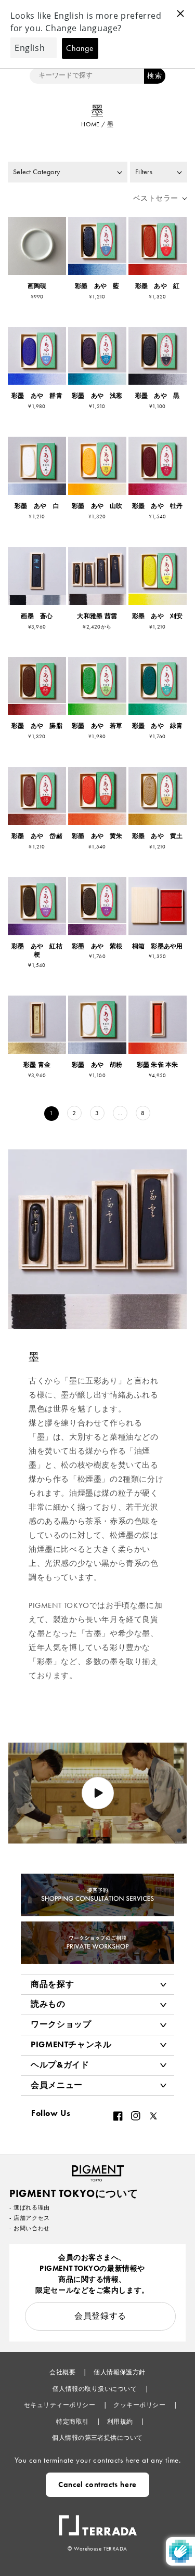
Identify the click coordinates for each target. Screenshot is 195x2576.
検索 (154, 76)
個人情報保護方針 (120, 2372)
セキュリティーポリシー (61, 2405)
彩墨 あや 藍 (97, 286)
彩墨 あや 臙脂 (37, 726)
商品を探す (52, 1984)
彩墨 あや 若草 (97, 726)
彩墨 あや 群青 (37, 396)
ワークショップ (61, 2024)
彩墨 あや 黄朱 (97, 836)
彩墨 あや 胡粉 (97, 1065)
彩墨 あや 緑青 (158, 726)
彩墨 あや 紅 (158, 286)
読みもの (48, 2004)
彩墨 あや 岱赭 (37, 836)
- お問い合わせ (30, 2228)
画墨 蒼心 (37, 616)
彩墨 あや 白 (37, 506)
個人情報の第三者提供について (97, 2438)
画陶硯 (37, 286)
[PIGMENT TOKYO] (98, 2170)
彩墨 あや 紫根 (97, 946)
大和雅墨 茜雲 (97, 616)
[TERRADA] (98, 2520)
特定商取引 (73, 2422)
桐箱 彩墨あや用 (158, 946)
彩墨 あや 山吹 (97, 506)
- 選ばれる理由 (30, 2207)
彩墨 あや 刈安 (158, 616)
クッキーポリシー (140, 2405)
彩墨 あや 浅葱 (97, 396)
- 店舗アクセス (30, 2218)
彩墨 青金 (37, 1065)
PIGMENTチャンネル (71, 2044)
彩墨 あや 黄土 (158, 836)
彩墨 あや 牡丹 (158, 506)
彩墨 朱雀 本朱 (158, 1065)
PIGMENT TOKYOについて (74, 2193)
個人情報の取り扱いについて (96, 2389)
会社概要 (63, 2372)
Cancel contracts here (97, 2485)
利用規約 (121, 2422)
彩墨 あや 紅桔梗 (37, 951)
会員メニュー (57, 2085)
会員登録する (100, 2316)
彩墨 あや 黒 (158, 396)
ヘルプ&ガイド (60, 2065)
